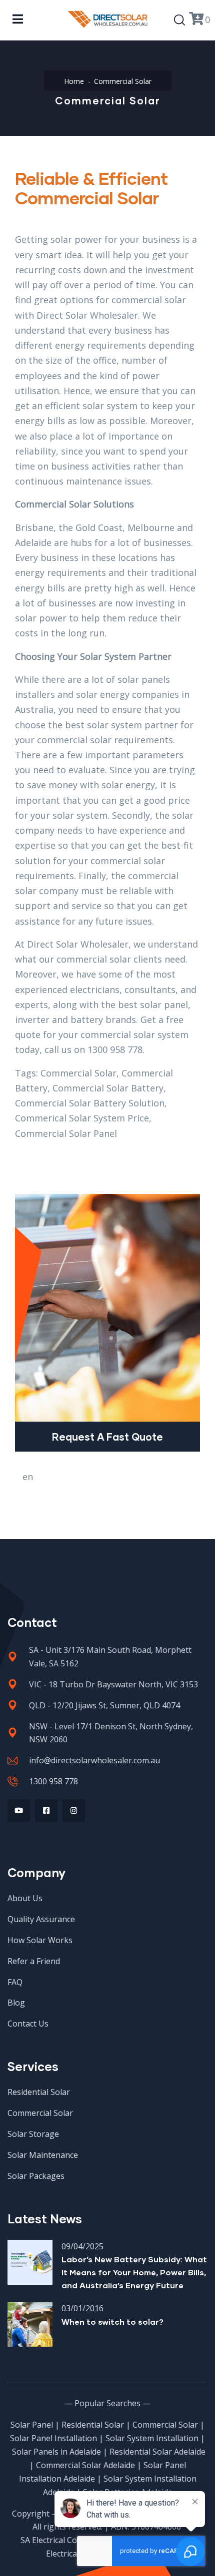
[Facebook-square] (46, 1810)
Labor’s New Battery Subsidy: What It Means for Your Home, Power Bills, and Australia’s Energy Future (134, 2272)
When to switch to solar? (112, 2321)
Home (74, 81)
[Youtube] (19, 1810)
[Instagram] (74, 1810)
